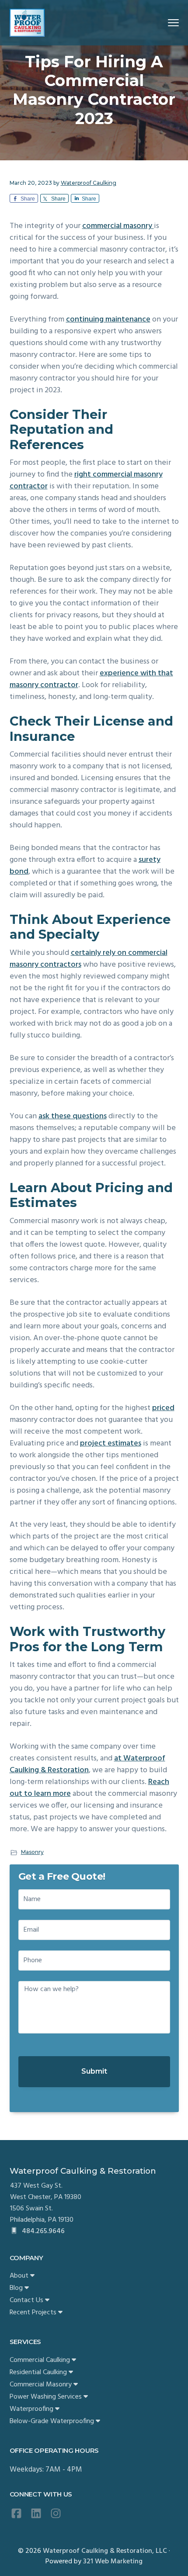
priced (163, 1408)
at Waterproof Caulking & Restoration (87, 1764)
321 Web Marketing (113, 2562)
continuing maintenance (108, 320)
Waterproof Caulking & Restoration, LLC (105, 2551)
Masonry (32, 1852)
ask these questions (73, 1116)
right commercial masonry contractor (86, 481)
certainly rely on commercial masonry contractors (89, 959)
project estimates (111, 1444)
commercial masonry (118, 226)
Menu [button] (163, 22)
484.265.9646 (42, 2231)
